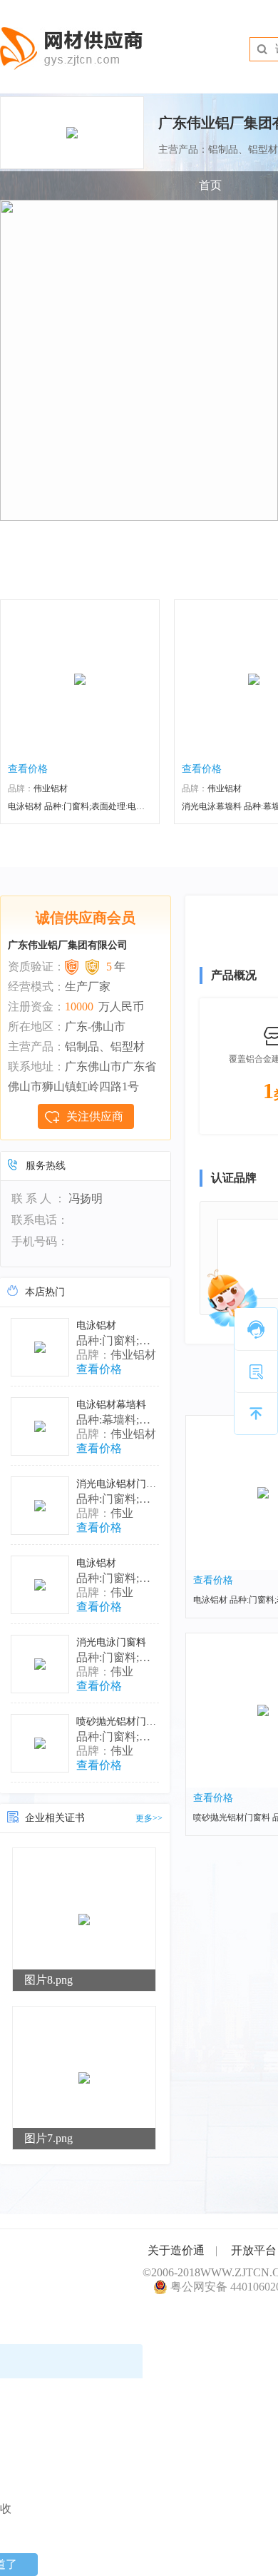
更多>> (149, 1818)
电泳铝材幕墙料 (111, 1405)
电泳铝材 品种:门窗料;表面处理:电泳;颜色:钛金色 (100, 806)
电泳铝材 (96, 1325)
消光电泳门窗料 (111, 1642)
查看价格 (28, 769)
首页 (210, 185)
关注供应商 (95, 1116)
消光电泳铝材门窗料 (121, 1484)
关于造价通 (176, 2250)
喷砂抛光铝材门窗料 (121, 1721)
